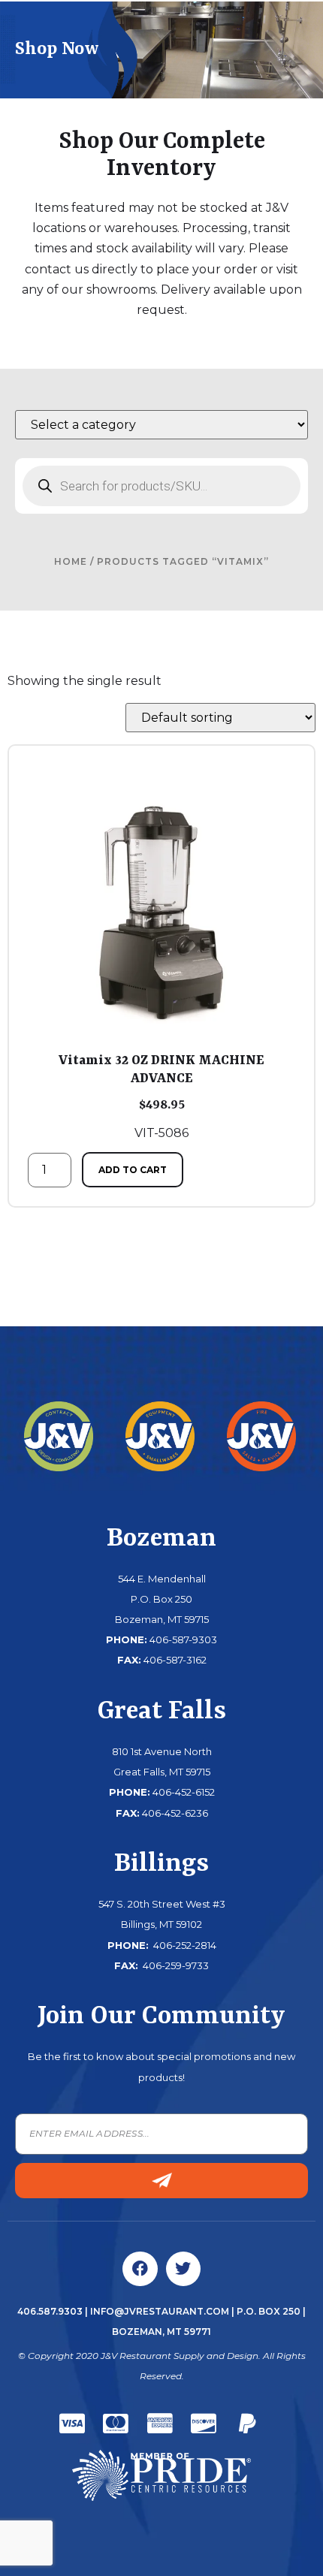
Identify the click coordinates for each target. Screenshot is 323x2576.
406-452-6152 (184, 1792)
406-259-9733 (175, 1965)
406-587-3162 (175, 1660)
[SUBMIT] (161, 2181)
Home (71, 561)
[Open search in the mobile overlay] (161, 486)
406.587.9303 (50, 2311)
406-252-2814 (184, 1945)
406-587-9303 (183, 1639)
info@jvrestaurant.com (160, 2311)
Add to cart (133, 1170)
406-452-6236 (175, 1813)
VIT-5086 (161, 1096)
